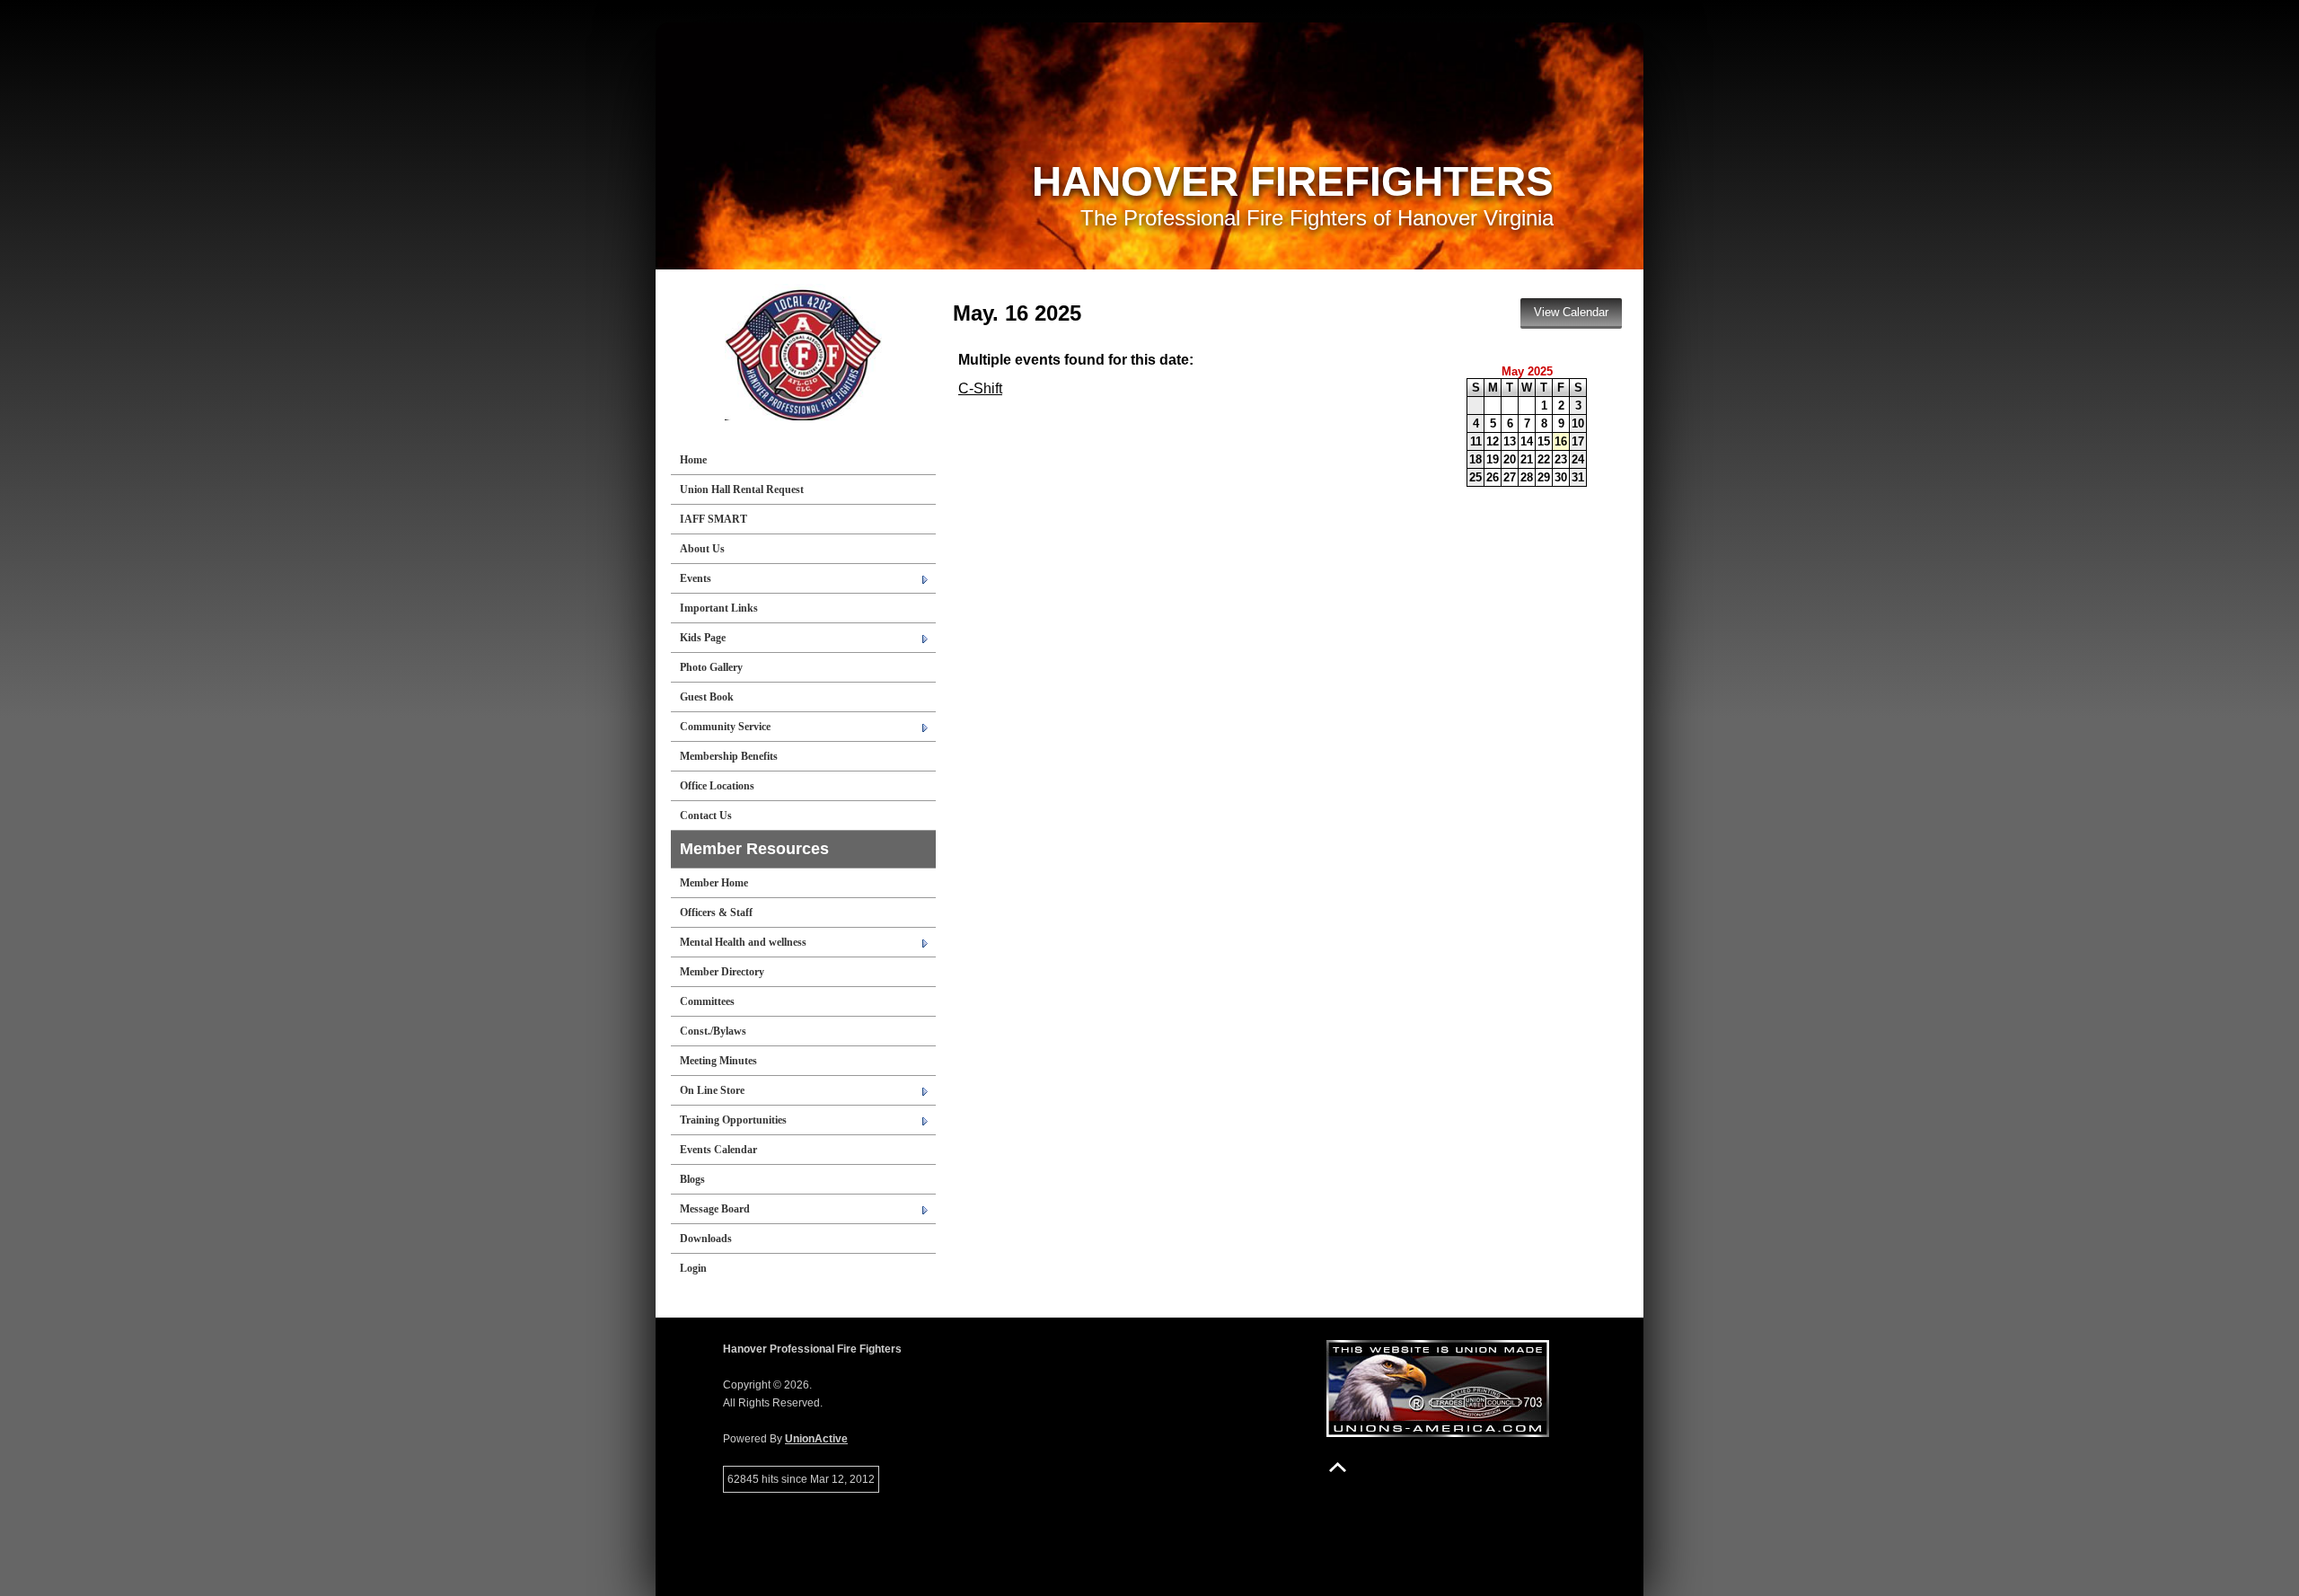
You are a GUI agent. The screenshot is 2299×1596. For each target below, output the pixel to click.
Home (693, 460)
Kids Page (703, 638)
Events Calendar (718, 1150)
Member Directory (722, 972)
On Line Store (712, 1090)
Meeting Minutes (718, 1061)
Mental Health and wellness (743, 942)
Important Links (719, 608)
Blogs (692, 1179)
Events (696, 578)
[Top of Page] (1338, 1467)
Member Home (714, 883)
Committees (707, 1001)
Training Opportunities (733, 1120)
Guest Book (707, 697)
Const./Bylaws (713, 1031)
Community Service (725, 727)
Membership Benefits (729, 756)
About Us (702, 549)
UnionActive (816, 1439)
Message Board (715, 1209)
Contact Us (706, 816)
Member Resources (754, 849)
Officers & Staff (716, 913)
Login (693, 1268)
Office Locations (717, 786)
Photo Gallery (711, 667)
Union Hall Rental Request (742, 489)
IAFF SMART (713, 519)
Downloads (706, 1239)
